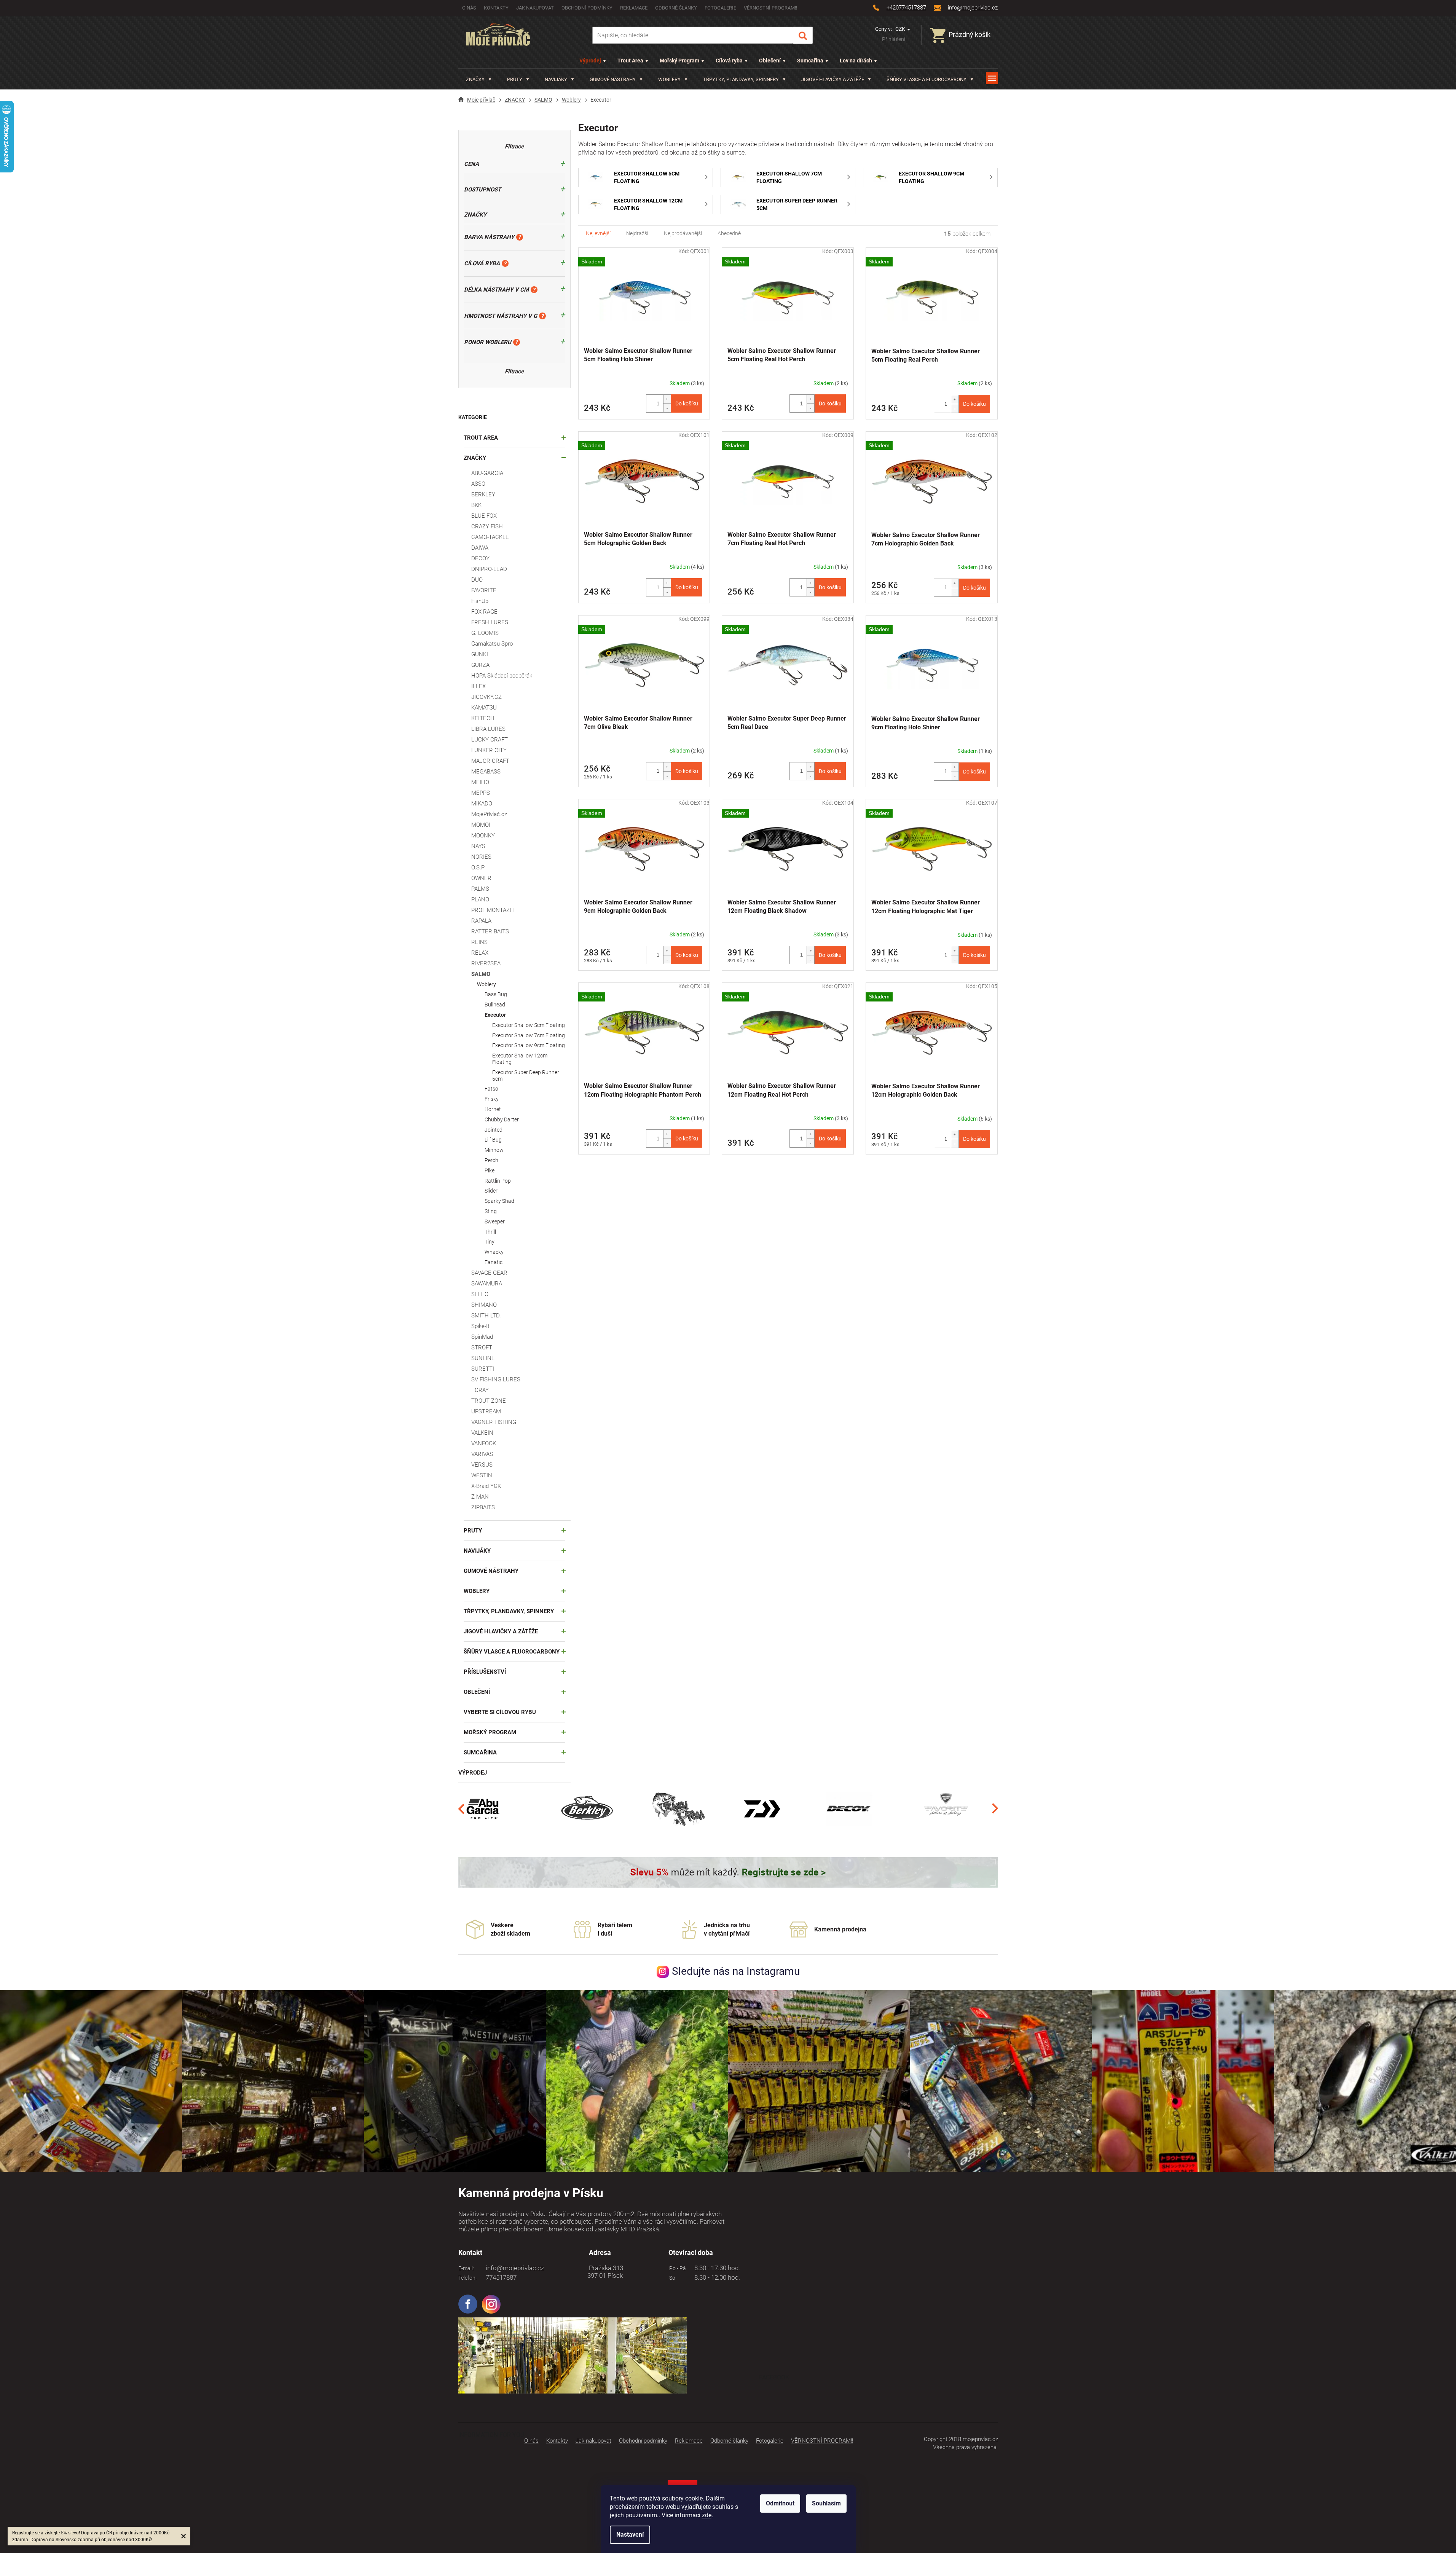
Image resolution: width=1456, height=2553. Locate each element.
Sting (491, 1211)
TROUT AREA (481, 438)
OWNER (481, 878)
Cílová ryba (729, 61)
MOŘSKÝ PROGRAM (490, 1732)
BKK (476, 505)
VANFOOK (484, 1443)
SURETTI (483, 1369)
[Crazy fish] (678, 1808)
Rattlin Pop (498, 1181)
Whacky (494, 1252)
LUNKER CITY (489, 750)
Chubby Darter (502, 1119)
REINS (479, 942)
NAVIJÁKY (477, 1551)
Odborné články (676, 8)
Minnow (494, 1150)
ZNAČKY (475, 458)
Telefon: (467, 2278)
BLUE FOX (484, 516)
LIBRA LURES (488, 729)
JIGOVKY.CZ (486, 697)
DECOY (480, 558)
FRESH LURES (490, 622)
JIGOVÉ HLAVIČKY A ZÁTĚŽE (501, 1631)
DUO (477, 580)
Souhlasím (826, 2503)
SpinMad (482, 1337)
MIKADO (482, 804)
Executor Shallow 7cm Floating (529, 1035)
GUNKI (480, 654)
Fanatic (494, 1262)
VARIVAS (482, 1454)
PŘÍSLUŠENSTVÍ (485, 1672)
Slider (491, 1191)
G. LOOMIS (485, 633)
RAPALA (481, 921)
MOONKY (483, 836)
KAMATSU (484, 708)
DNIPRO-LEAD (489, 569)
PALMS (480, 889)
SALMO (481, 974)
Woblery (486, 984)
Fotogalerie (720, 8)
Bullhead (495, 1005)
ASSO (478, 484)
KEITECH (483, 718)
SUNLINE (483, 1358)
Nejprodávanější (683, 233)
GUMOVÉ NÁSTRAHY (491, 1571)
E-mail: (466, 2268)
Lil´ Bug (493, 1140)
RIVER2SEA (486, 963)
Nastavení (630, 2535)
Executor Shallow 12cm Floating (520, 1059)
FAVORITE (484, 590)
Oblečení (770, 61)
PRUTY (473, 1531)
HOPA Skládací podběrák (502, 676)
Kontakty (496, 8)
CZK (901, 29)
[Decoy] (849, 1808)
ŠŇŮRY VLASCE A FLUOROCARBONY (512, 1652)
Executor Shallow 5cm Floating (529, 1025)
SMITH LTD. (486, 1316)
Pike (490, 1170)
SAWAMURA (487, 1284)
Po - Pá (676, 2268)
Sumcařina (810, 61)
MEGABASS (486, 772)
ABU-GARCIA (487, 473)
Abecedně (729, 233)
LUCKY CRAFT (490, 740)
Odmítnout (780, 2503)
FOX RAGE (484, 612)
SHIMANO (484, 1305)
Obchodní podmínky (587, 8)
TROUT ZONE (489, 1401)
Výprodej (590, 61)
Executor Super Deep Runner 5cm (526, 1076)
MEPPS (481, 793)
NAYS (478, 846)
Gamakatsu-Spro (492, 644)
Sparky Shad (499, 1201)
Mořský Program (679, 61)
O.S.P (478, 867)
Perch (491, 1160)
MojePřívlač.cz (489, 814)
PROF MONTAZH (493, 910)
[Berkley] (588, 1808)
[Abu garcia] (483, 1808)
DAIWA (480, 548)
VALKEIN (482, 1433)
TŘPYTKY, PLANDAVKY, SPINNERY (509, 1611)
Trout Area (630, 61)
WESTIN (482, 1475)
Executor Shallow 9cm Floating (529, 1045)
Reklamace (634, 8)
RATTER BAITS (490, 931)
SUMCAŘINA (480, 1752)
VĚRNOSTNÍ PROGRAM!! (770, 8)
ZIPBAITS (483, 1507)
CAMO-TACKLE (490, 537)
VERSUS (482, 1465)
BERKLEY (483, 494)
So (671, 2278)
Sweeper (495, 1221)
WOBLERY (477, 1591)
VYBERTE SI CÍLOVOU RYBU (500, 1712)
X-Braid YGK (486, 1486)
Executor (495, 1015)
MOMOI (481, 825)
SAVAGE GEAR (489, 1273)
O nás (469, 8)
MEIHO (480, 782)
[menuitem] (479, 79)
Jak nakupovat (535, 8)
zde (707, 2515)
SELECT (482, 1294)
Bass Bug (496, 994)
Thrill (490, 1232)
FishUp (480, 601)
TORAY (480, 1390)
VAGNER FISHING (494, 1422)
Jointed (494, 1130)
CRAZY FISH (487, 526)
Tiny (490, 1242)
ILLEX (478, 686)
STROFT (482, 1347)
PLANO (480, 899)
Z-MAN (480, 1497)
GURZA (480, 665)
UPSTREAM (486, 1411)
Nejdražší (637, 233)
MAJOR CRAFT (490, 761)
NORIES (481, 857)
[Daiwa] (762, 1808)
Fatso (491, 1089)
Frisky (492, 1099)
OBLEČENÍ (477, 1692)
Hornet (493, 1109)
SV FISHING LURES (496, 1379)
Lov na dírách (856, 61)
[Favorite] (946, 1808)
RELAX (480, 953)
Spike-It (480, 1326)
